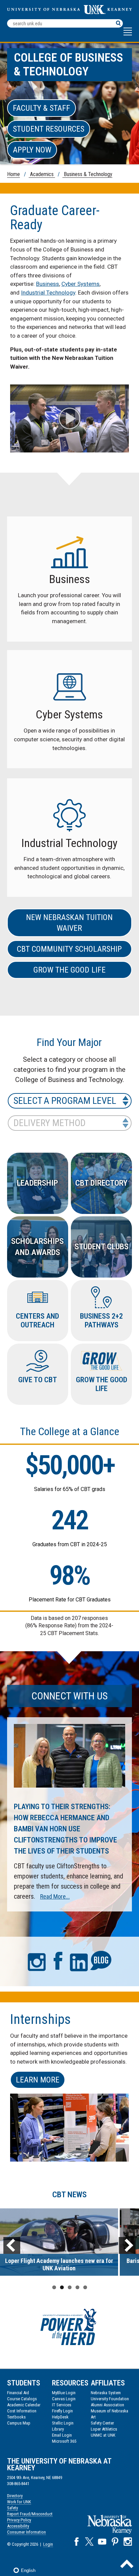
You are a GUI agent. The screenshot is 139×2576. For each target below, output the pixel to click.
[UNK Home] (70, 12)
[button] (128, 35)
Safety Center (102, 2423)
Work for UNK (19, 2502)
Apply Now (32, 150)
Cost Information (22, 2411)
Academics (42, 174)
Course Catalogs (22, 2399)
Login (48, 2544)
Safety (12, 2508)
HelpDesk (60, 2417)
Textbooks (16, 2417)
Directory (15, 2496)
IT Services (62, 2405)
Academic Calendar (24, 2405)
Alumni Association (107, 2405)
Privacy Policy (19, 2520)
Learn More (38, 2080)
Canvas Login (64, 2399)
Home (13, 174)
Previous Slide (12, 2245)
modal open (70, 418)
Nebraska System (106, 2393)
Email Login (62, 2435)
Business (48, 284)
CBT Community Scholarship (69, 949)
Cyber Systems (80, 284)
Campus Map (19, 2423)
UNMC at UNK (103, 2435)
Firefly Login (62, 2411)
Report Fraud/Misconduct (30, 2514)
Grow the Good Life (69, 970)
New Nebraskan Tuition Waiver (69, 923)
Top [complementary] (127, 2564)
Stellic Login (63, 2423)
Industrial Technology (48, 293)
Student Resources (49, 129)
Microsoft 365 (64, 2441)
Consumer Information (26, 2532)
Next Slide (127, 2245)
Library (58, 2429)
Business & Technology (87, 174)
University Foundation (110, 2399)
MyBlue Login (64, 2393)
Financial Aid (18, 2393)
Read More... (55, 1896)
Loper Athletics (104, 2429)
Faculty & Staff (41, 108)
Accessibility (18, 2526)
